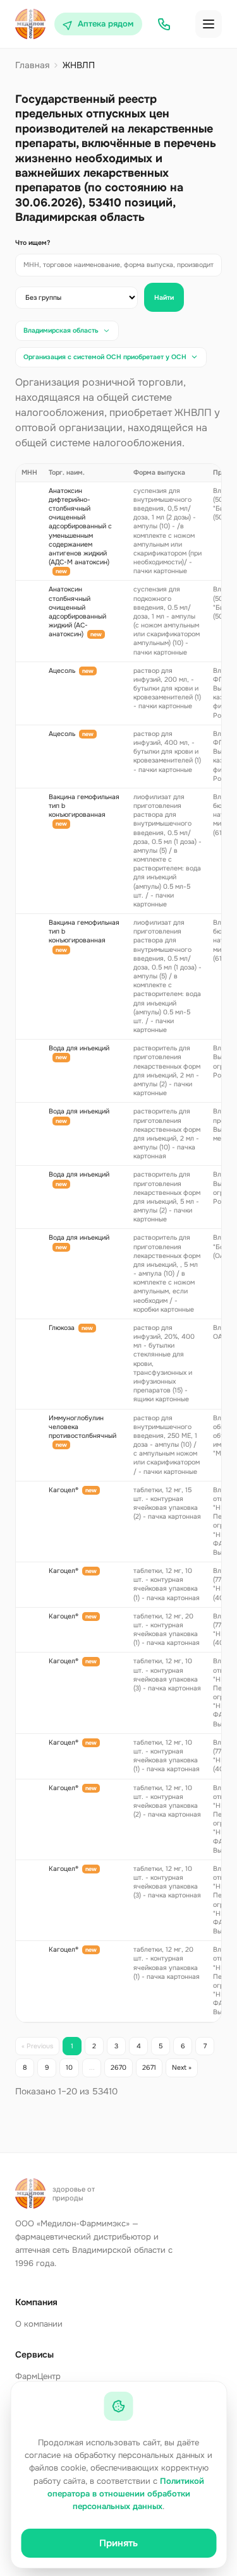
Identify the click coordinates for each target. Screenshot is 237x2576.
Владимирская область (61, 330)
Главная (32, 65)
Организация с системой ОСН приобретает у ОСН (105, 357)
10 (69, 2068)
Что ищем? (33, 243)
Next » (182, 2068)
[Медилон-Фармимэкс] (30, 24)
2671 (149, 2068)
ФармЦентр (38, 2376)
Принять (118, 2543)
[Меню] (209, 24)
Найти (164, 298)
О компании (39, 2324)
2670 (118, 2068)
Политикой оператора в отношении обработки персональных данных (126, 2494)
